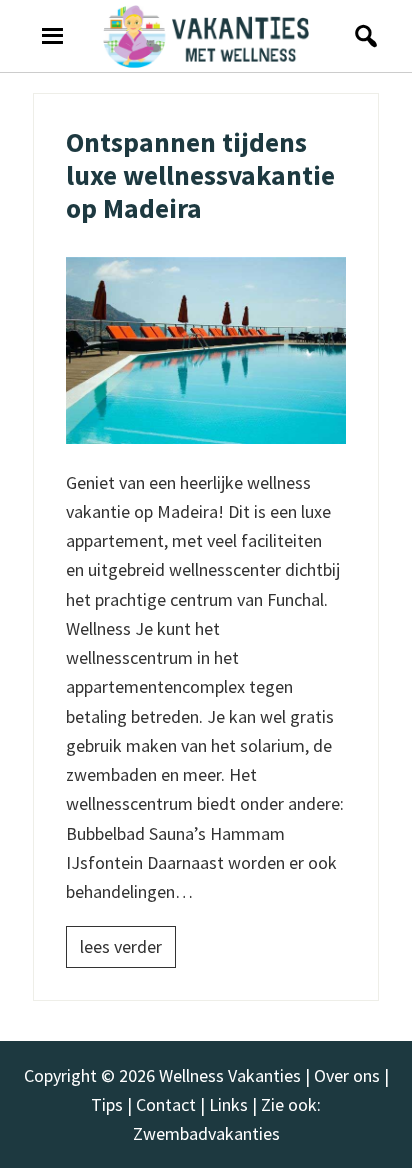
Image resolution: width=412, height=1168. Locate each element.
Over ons (347, 1075)
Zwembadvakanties (206, 1133)
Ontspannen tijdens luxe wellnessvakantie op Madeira (200, 175)
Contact (166, 1104)
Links (228, 1104)
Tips (107, 1104)
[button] (360, 36)
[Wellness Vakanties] (206, 36)
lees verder (121, 946)
